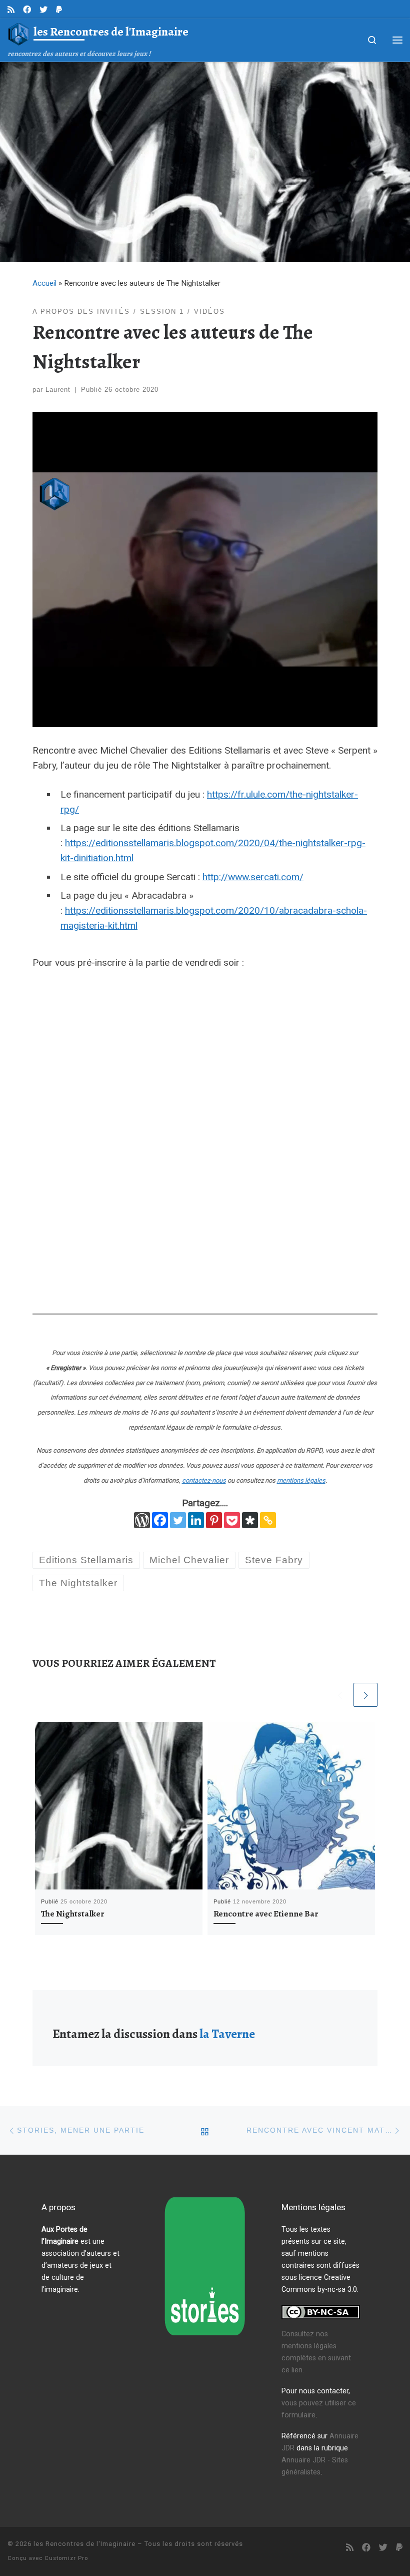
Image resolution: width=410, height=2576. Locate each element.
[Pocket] (232, 1520)
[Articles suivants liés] (365, 1695)
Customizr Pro (66, 2558)
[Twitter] (178, 1520)
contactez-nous (204, 1480)
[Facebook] (160, 1520)
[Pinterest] (214, 1520)
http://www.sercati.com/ (253, 877)
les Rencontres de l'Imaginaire (84, 2544)
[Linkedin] (196, 1520)
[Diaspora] (250, 1520)
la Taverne (227, 2034)
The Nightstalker (73, 1913)
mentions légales (301, 1480)
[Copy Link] (268, 1520)
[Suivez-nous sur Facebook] (27, 10)
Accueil (44, 283)
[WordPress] (142, 1520)
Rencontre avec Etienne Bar (266, 1913)
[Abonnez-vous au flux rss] (11, 10)
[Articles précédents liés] (339, 1695)
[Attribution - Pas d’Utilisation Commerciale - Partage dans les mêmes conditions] (321, 2312)
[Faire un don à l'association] (59, 10)
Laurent (58, 390)
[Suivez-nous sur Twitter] (43, 10)
